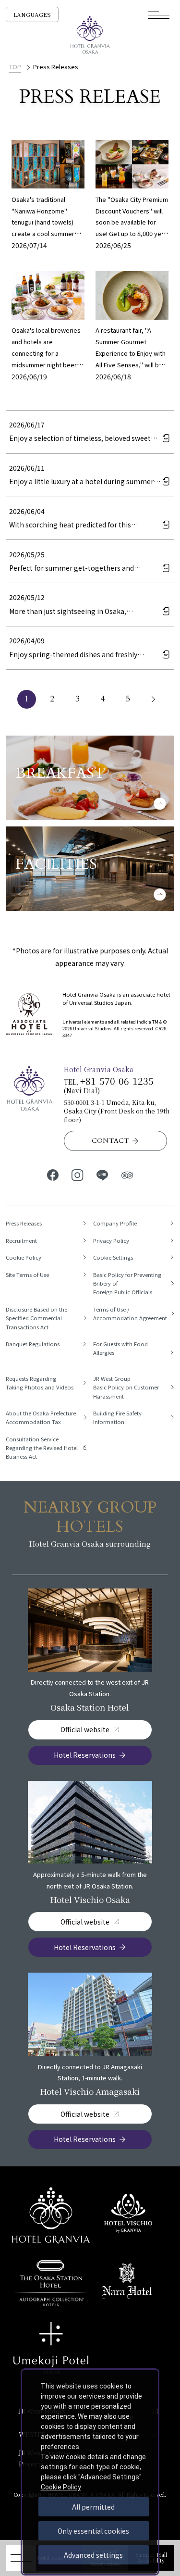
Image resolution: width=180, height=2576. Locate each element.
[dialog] (90, 2472)
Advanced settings (93, 2555)
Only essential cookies (93, 2531)
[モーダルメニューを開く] (159, 15)
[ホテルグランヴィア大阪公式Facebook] (53, 1175)
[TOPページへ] (90, 35)
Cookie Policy (61, 2487)
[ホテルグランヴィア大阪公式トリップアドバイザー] (127, 1175)
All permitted (93, 2507)
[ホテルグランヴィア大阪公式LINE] (103, 1175)
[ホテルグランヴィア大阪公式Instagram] (78, 1175)
